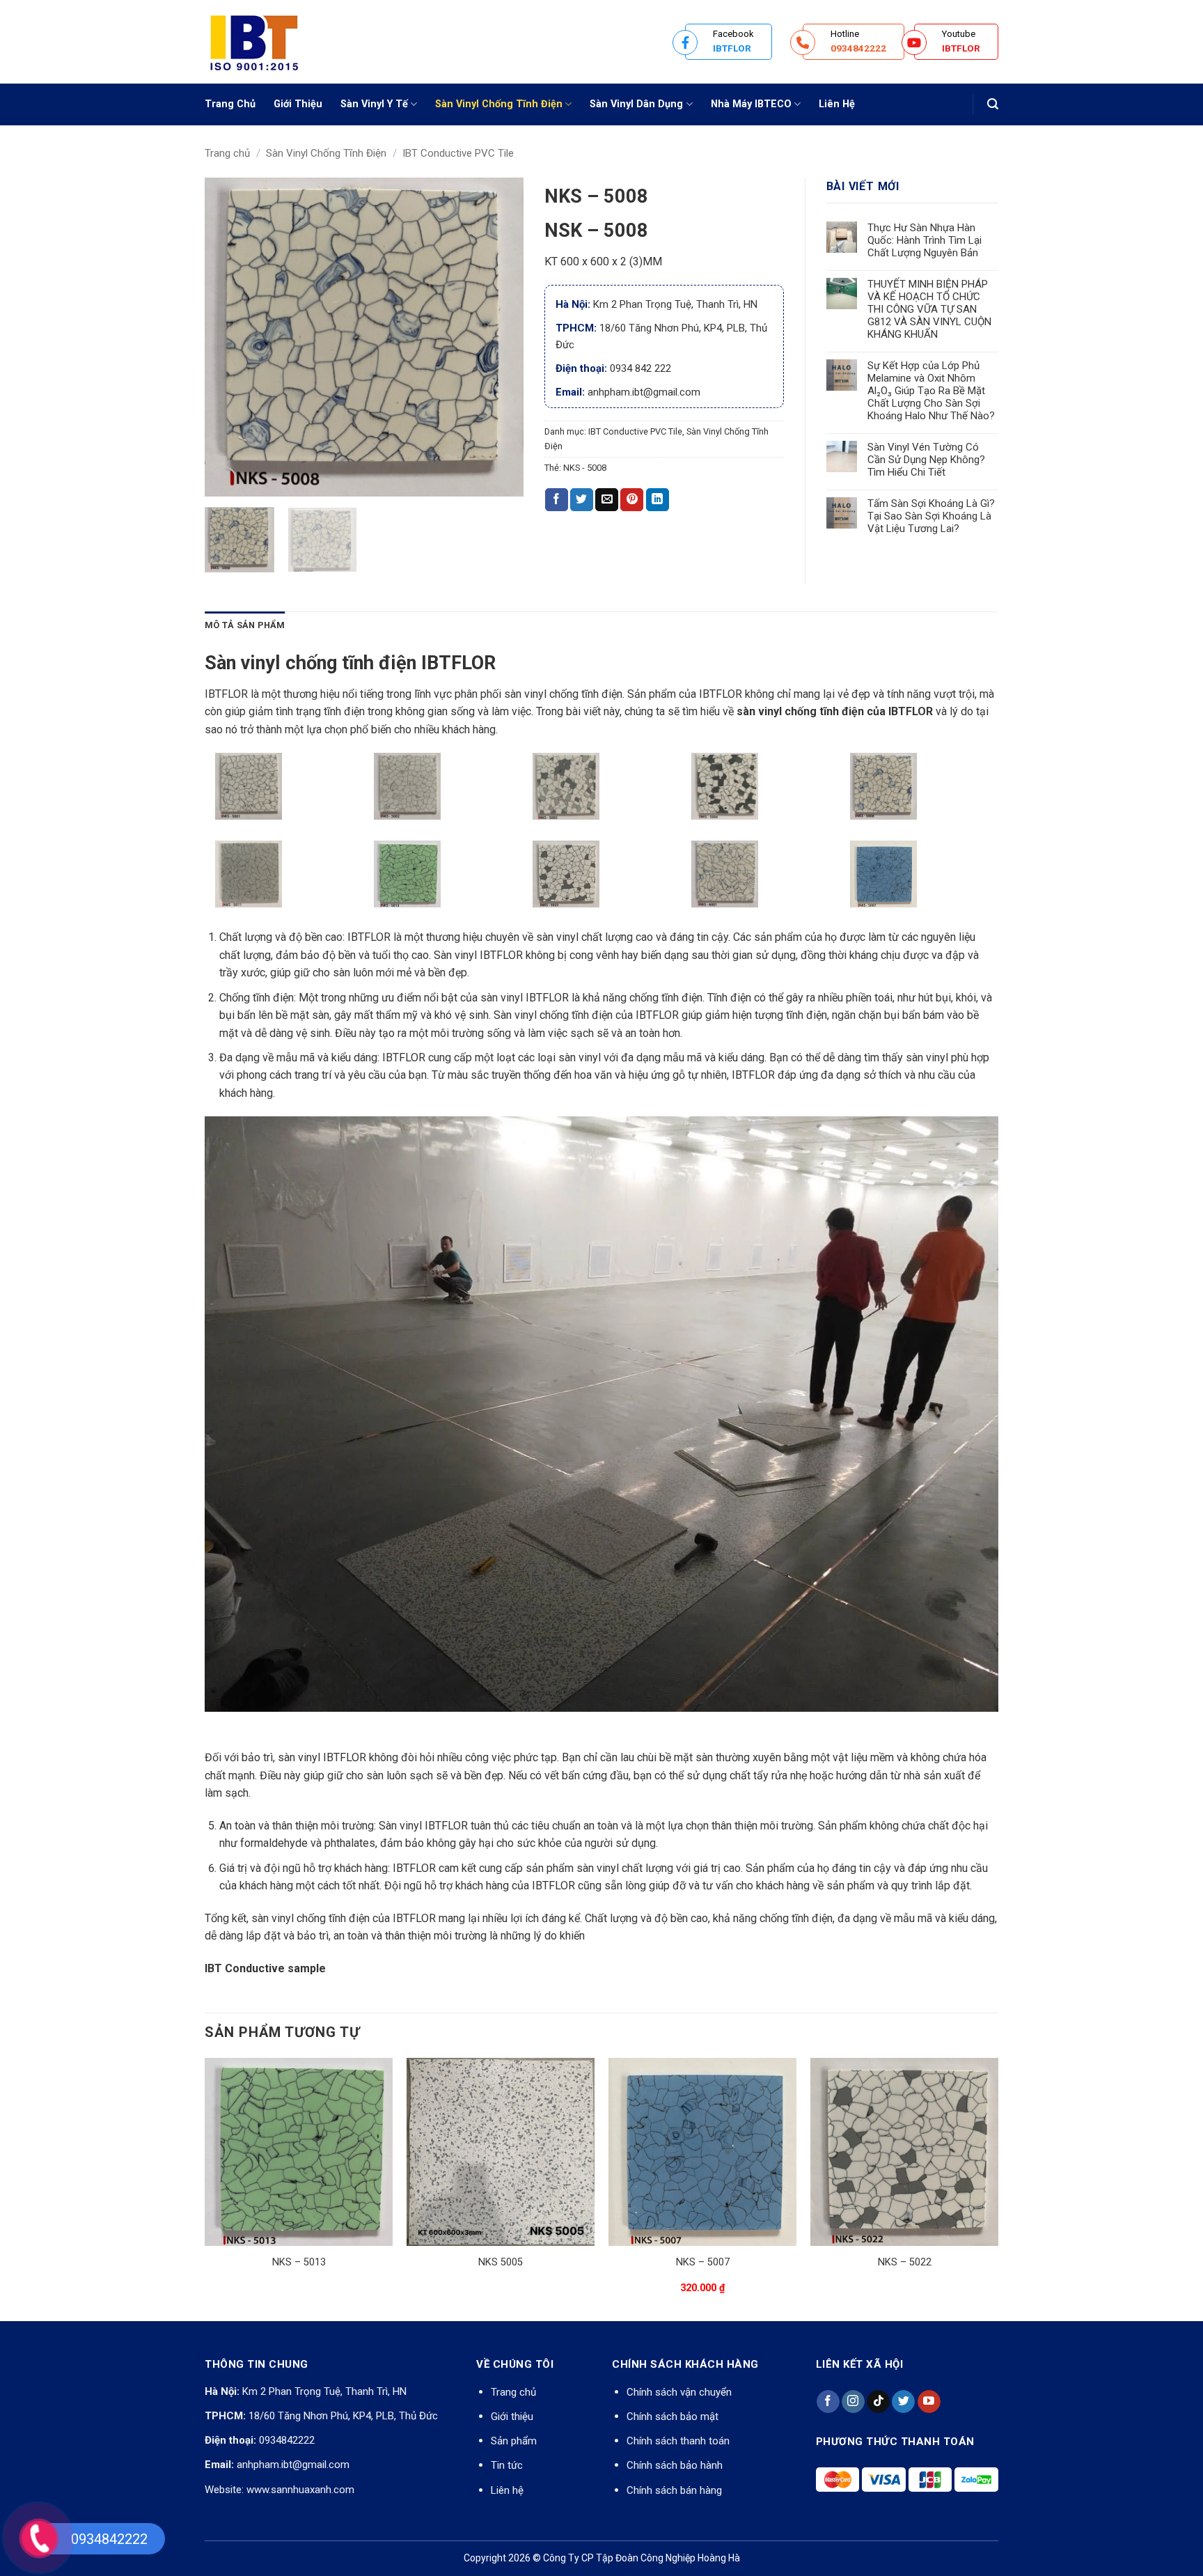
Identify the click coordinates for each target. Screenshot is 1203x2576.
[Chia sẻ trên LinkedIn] (658, 500)
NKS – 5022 (905, 2262)
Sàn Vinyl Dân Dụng (636, 104)
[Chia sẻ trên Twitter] (582, 500)
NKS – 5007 (703, 2262)
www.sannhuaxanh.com (300, 2490)
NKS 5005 (501, 2262)
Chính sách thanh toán (678, 2441)
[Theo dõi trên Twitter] (903, 2402)
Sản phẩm (514, 2441)
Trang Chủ (230, 104)
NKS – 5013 (299, 2262)
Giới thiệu (512, 2417)
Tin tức (507, 2465)
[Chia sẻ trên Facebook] (557, 500)
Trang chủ (227, 153)
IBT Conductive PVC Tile (458, 153)
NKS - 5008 (585, 468)
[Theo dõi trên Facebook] (828, 2402)
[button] (993, 104)
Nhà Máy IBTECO (751, 104)
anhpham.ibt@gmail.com (293, 2465)
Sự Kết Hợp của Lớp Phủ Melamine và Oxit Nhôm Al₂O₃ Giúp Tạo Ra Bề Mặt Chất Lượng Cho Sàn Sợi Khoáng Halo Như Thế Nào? (931, 391)
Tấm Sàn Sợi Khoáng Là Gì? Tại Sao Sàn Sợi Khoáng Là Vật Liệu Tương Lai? (931, 516)
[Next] (499, 337)
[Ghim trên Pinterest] (632, 500)
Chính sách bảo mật (673, 2417)
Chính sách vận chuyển (679, 2392)
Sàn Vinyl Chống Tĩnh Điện (499, 104)
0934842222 (287, 2440)
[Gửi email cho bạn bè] (607, 500)
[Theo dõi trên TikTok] (878, 2402)
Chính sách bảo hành (675, 2465)
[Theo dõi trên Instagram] (853, 2402)
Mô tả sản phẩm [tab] (245, 625)
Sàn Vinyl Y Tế (374, 104)
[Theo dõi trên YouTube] (929, 2402)
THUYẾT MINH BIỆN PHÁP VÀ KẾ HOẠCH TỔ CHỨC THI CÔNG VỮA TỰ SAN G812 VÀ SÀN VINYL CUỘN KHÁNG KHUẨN (929, 309)
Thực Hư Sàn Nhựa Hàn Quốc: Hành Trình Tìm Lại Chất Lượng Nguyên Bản (925, 240)
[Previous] (228, 337)
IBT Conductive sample (265, 1968)
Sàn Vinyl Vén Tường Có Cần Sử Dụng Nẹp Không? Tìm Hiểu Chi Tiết (926, 460)
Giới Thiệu (298, 104)
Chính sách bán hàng (674, 2490)
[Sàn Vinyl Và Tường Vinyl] (274, 42)
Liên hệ (507, 2490)
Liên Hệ (837, 104)
